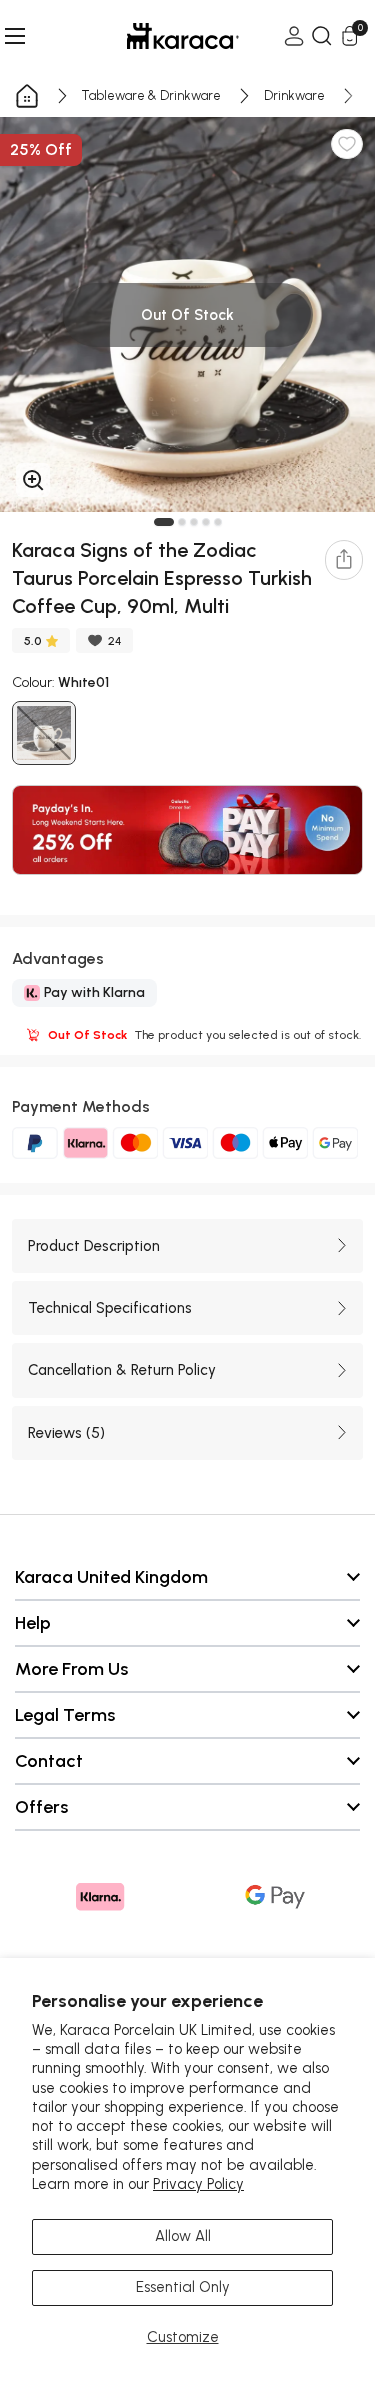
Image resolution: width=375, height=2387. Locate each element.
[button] (164, 522)
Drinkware (294, 95)
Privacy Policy (198, 2184)
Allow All (183, 2236)
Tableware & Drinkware (151, 95)
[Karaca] (155, 36)
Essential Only (183, 2287)
